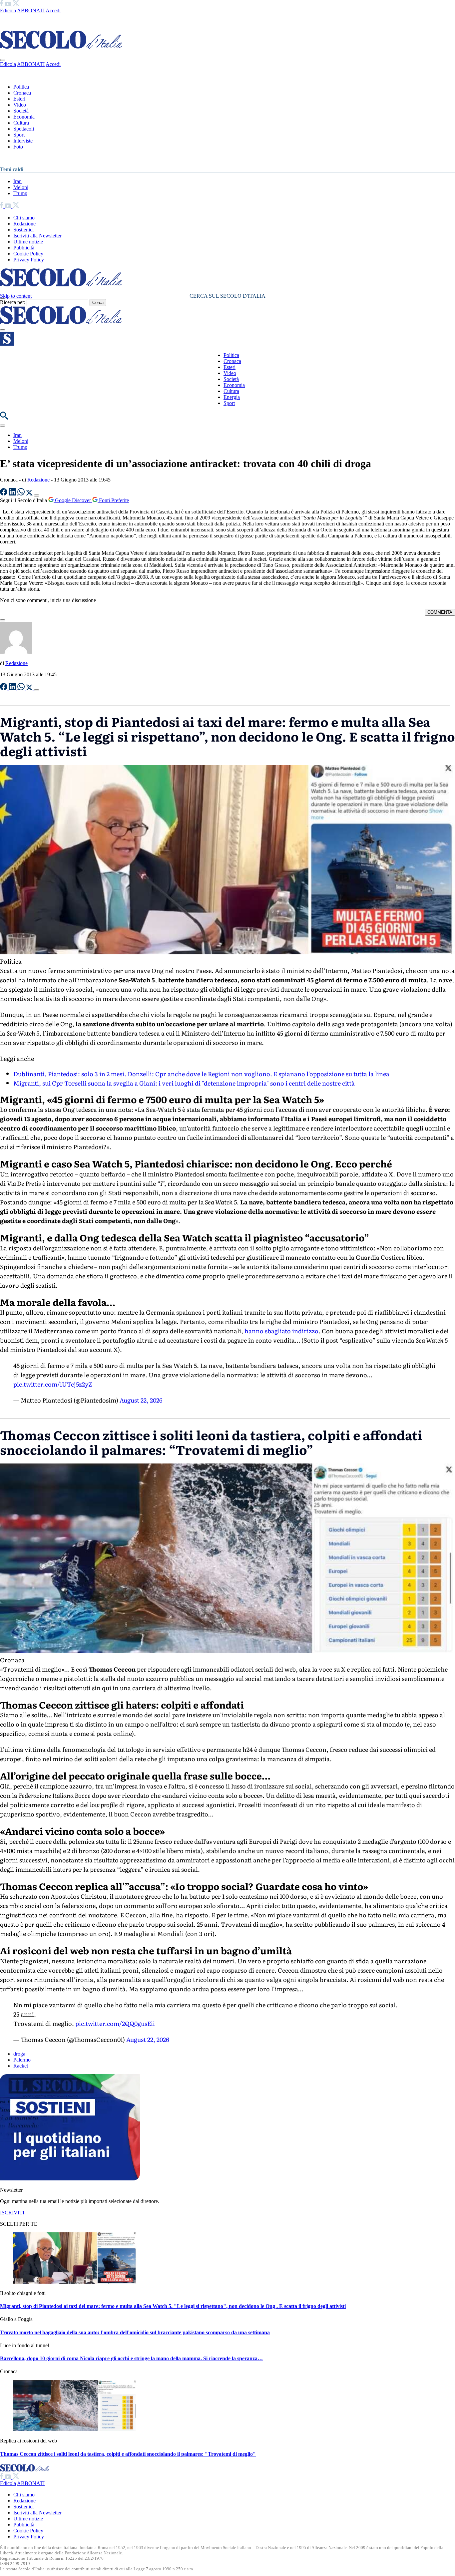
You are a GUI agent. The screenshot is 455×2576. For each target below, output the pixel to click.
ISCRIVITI (12, 2213)
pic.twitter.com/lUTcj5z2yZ (53, 1384)
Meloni (21, 187)
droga (19, 2054)
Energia (232, 397)
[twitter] (16, 4)
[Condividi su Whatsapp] (22, 494)
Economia (24, 117)
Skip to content (16, 296)
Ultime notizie (28, 242)
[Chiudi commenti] (3, 620)
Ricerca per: (13, 302)
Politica (21, 87)
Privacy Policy (29, 260)
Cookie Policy (28, 254)
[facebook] (2, 4)
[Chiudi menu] (3, 60)
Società (21, 111)
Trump (20, 193)
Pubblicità (24, 248)
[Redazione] (16, 652)
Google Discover (73, 500)
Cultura (21, 123)
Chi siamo (24, 218)
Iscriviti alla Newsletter (37, 236)
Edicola (8, 10)
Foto (18, 147)
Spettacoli (24, 129)
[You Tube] (8, 4)
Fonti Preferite (113, 500)
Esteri (19, 99)
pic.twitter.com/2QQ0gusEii (115, 2023)
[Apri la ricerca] (4, 418)
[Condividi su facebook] (4, 494)
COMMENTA (440, 612)
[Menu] (3, 330)
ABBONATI (31, 10)
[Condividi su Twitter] (30, 494)
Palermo (22, 2060)
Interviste (23, 141)
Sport (19, 135)
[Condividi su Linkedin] (13, 494)
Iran (17, 181)
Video (20, 105)
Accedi (53, 10)
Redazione (24, 224)
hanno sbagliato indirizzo (281, 1331)
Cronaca (22, 93)
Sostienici (23, 230)
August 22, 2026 (141, 1400)
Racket (21, 2066)
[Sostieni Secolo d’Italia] (70, 2179)
